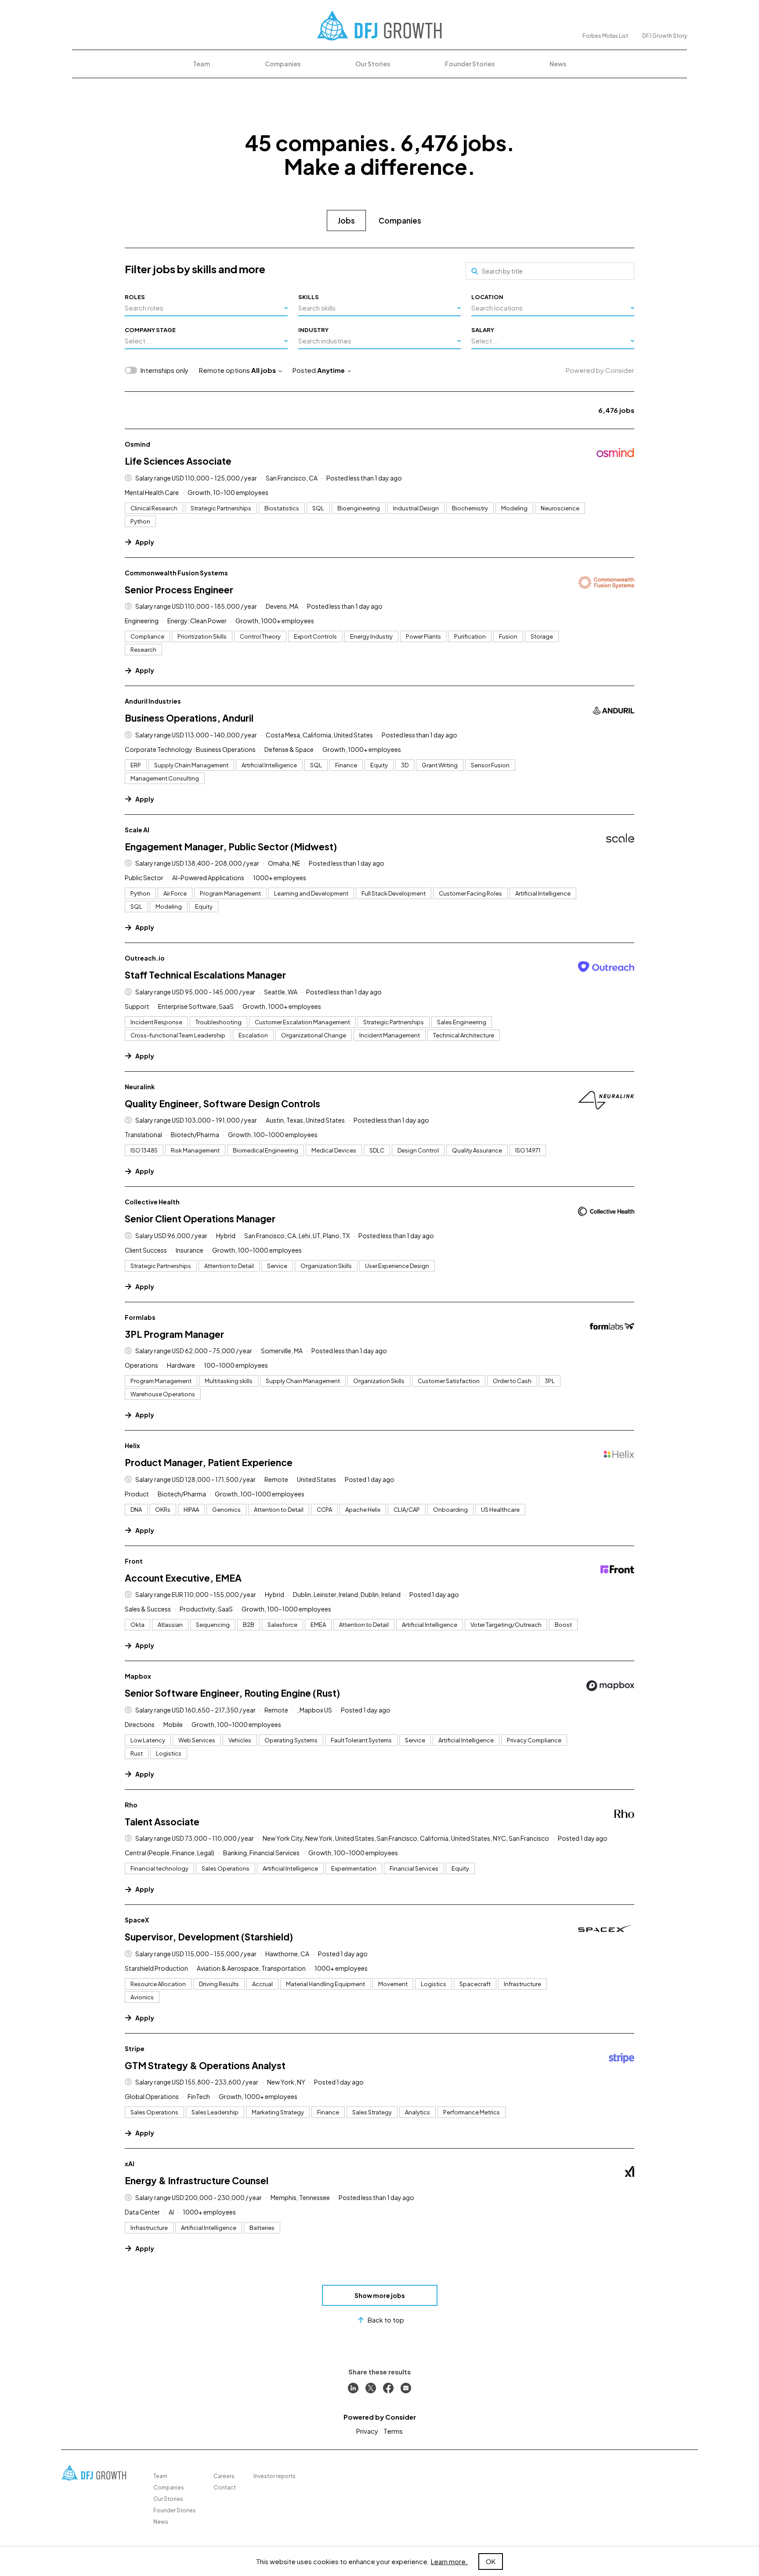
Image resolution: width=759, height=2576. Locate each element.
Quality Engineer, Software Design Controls (222, 1104)
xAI (130, 2164)
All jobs (264, 370)
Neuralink (140, 1087)
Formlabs (140, 1317)
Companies (283, 64)
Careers (224, 2476)
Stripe (135, 2049)
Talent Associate (162, 1822)
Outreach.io (145, 958)
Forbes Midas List (605, 36)
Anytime (331, 370)
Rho (131, 1805)
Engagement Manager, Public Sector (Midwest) (231, 847)
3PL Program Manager (174, 1334)
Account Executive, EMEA (183, 1578)
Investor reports (275, 2476)
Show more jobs (380, 2295)
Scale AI (137, 830)
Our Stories (373, 64)
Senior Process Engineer (179, 590)
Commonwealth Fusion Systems (176, 573)
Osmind (137, 444)
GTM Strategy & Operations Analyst (205, 2065)
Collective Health (152, 1202)
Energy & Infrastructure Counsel (197, 2180)
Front (134, 1561)
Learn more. (449, 2561)
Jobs (346, 220)
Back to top (386, 2320)
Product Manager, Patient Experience (209, 1462)
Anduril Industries (153, 701)
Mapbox (138, 1676)
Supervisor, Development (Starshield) (209, 1937)
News (558, 64)
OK (491, 2561)
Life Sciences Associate (178, 461)
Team (201, 64)
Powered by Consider (600, 370)
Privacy (367, 2431)
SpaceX (137, 1920)
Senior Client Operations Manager (200, 1219)
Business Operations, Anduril (189, 718)
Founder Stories (470, 64)
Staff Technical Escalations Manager (205, 975)
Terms (393, 2431)
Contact (225, 2487)
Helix (132, 1445)
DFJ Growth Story (665, 36)
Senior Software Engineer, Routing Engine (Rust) (232, 1693)
